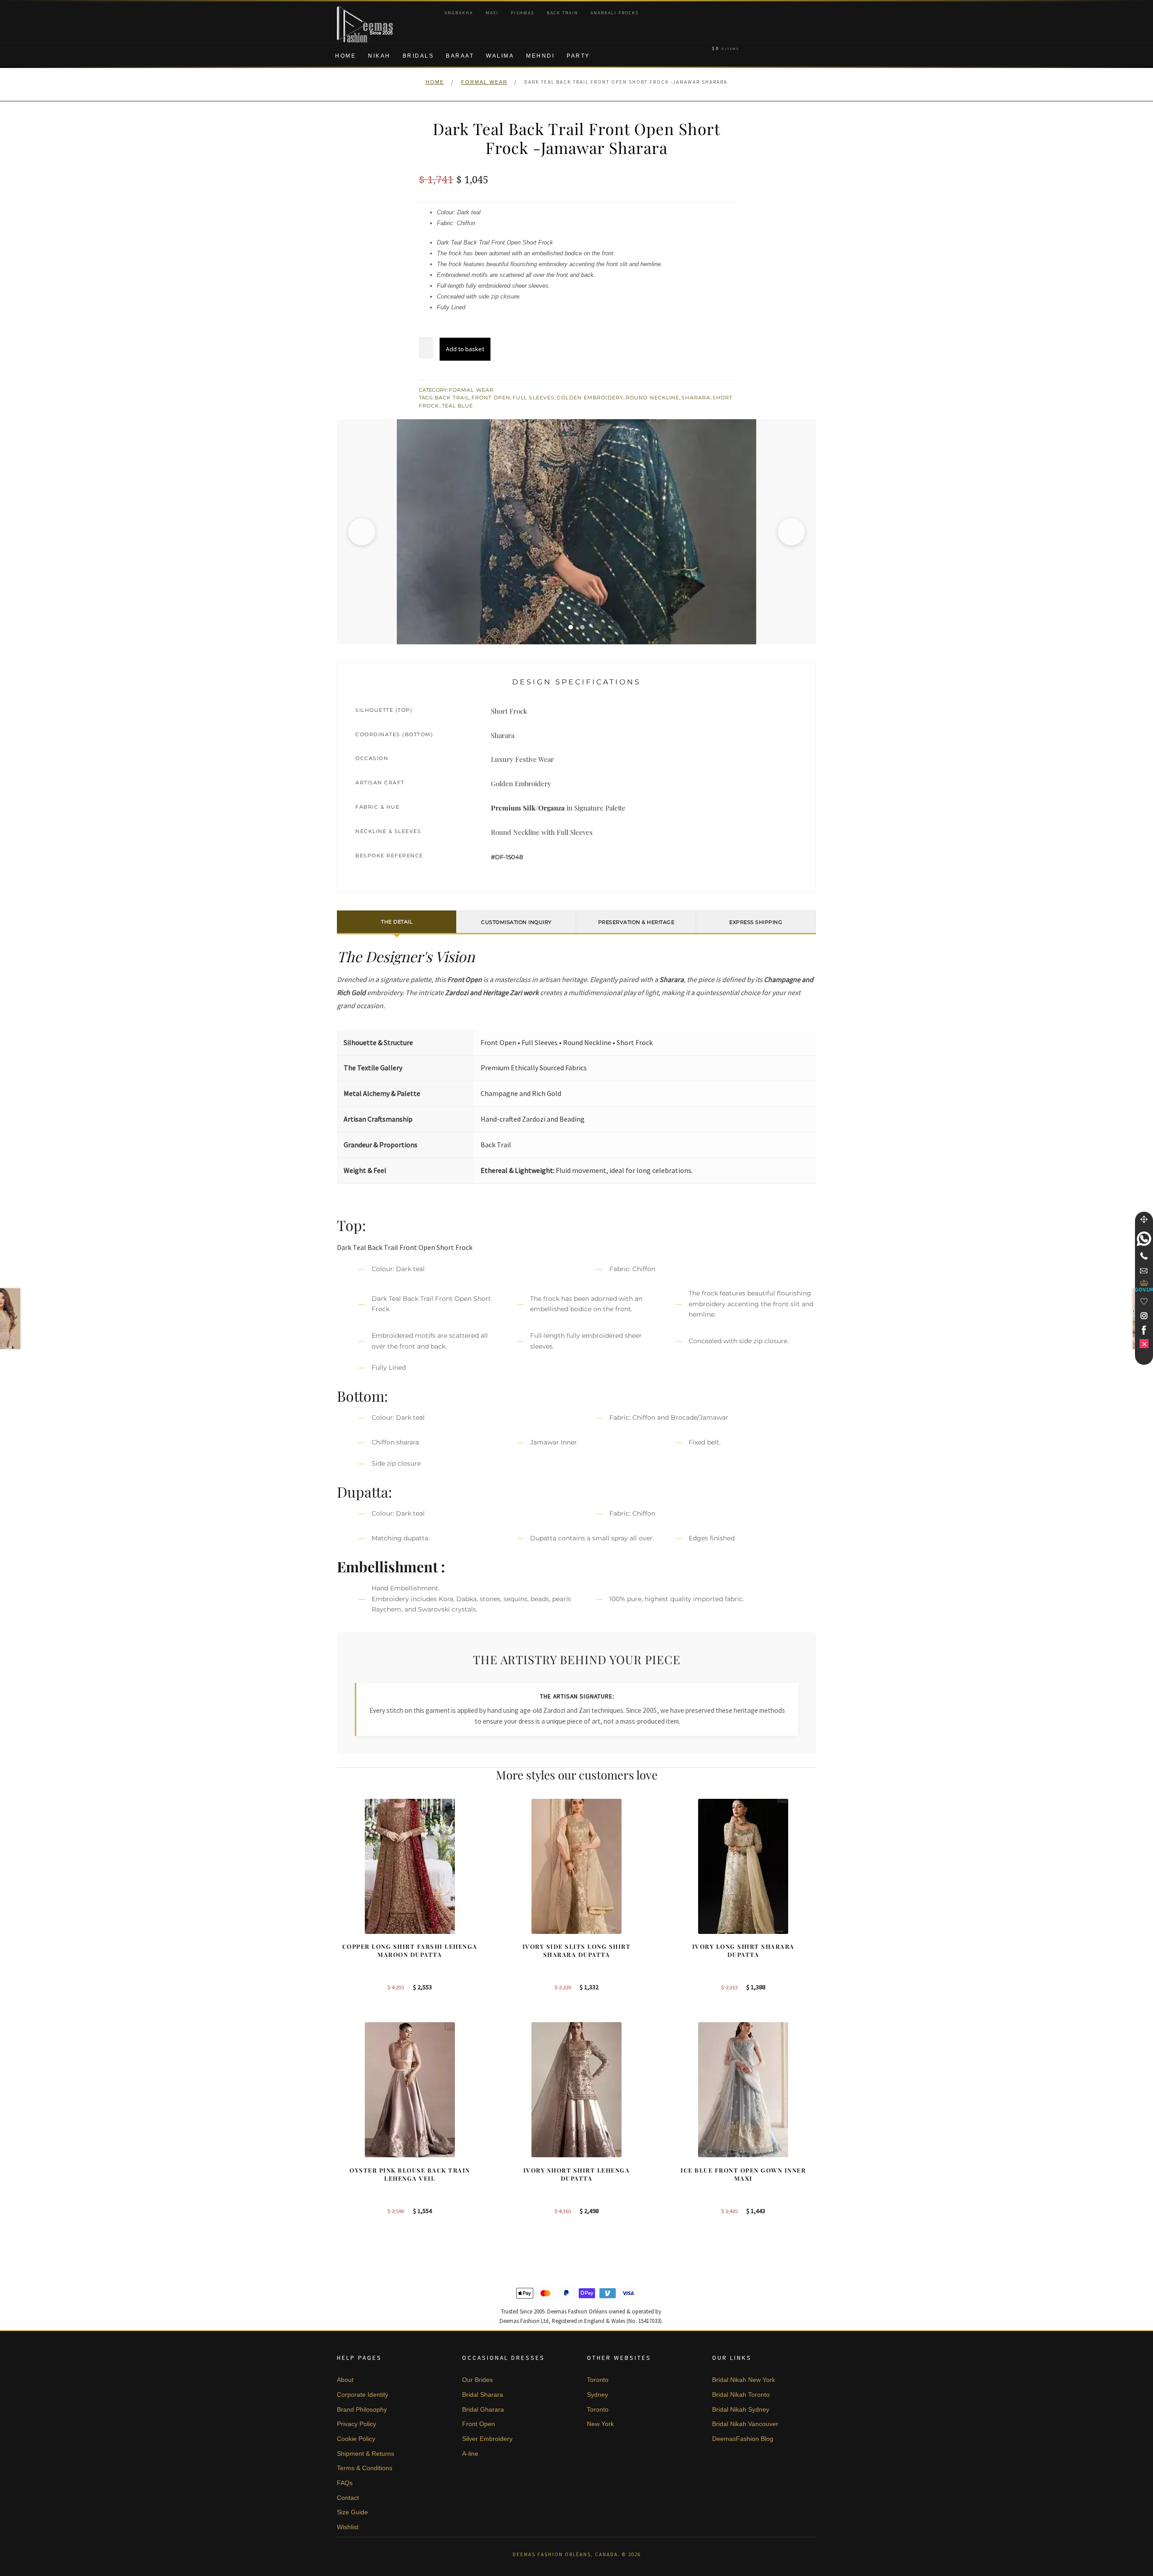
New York (600, 2424)
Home (345, 56)
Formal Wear (484, 82)
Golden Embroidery (590, 398)
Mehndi (540, 56)
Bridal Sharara (483, 2395)
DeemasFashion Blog (743, 2439)
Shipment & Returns (365, 2454)
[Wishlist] (1144, 1301)
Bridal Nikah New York (744, 2380)
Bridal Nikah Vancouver (745, 2424)
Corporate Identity (363, 2395)
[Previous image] (362, 532)
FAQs (345, 2483)
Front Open (491, 398)
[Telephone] (1144, 1256)
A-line (470, 2454)
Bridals (418, 56)
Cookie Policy (356, 2439)
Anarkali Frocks (615, 13)
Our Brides (477, 2380)
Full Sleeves (533, 398)
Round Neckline (652, 398)
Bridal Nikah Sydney (741, 2409)
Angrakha (459, 13)
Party (578, 56)
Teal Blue (458, 406)
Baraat (460, 56)
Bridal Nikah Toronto (741, 2395)
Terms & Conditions (365, 2468)
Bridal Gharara (483, 2409)
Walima (500, 56)
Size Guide (352, 2512)
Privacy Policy (356, 2424)
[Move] (1144, 1219)
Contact (348, 2498)
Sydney (597, 2395)
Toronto (598, 2380)
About (345, 2380)
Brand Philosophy (362, 2409)
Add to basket (465, 349)
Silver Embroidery (487, 2439)
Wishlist (348, 2527)
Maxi (492, 13)
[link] (1144, 1239)
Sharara (696, 398)
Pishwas (522, 13)
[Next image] (791, 532)
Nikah (379, 56)
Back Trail (452, 398)
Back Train (563, 13)
